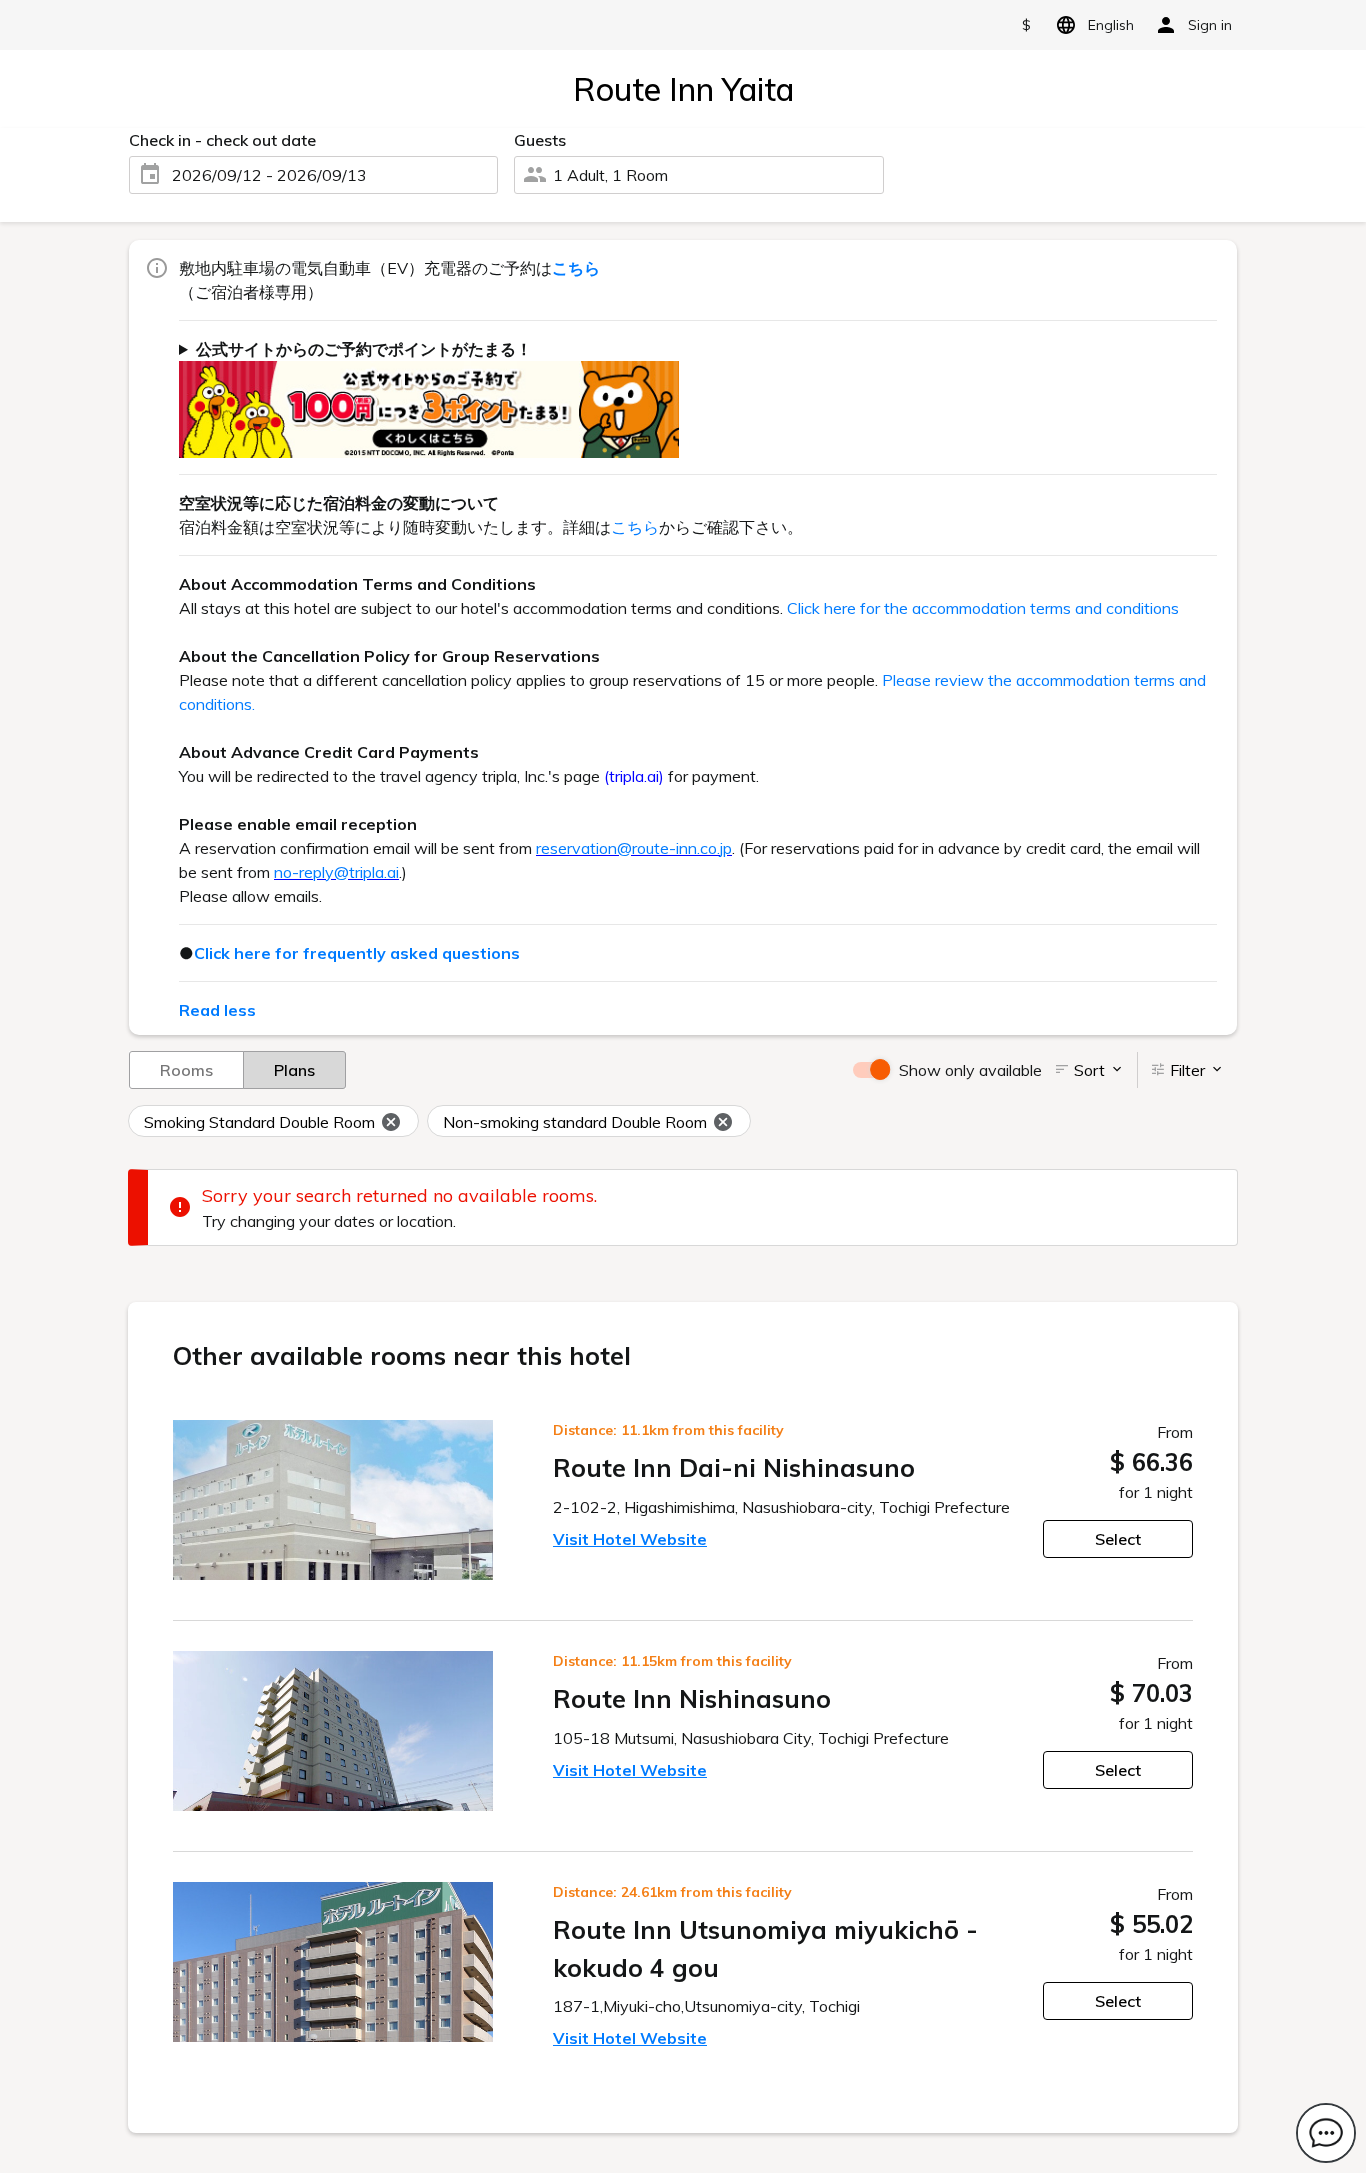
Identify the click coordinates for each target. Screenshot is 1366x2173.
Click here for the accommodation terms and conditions (983, 608)
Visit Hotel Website (630, 1539)
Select (1118, 1539)
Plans (294, 1070)
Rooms (186, 1070)
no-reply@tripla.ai (336, 872)
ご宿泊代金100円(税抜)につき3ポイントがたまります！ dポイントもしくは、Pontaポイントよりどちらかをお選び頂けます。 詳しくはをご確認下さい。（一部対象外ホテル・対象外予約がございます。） (690, 398)
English (1111, 25)
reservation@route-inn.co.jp (634, 848)
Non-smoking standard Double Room (575, 1122)
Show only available (970, 1070)
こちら (635, 527)
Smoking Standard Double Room (259, 1122)
